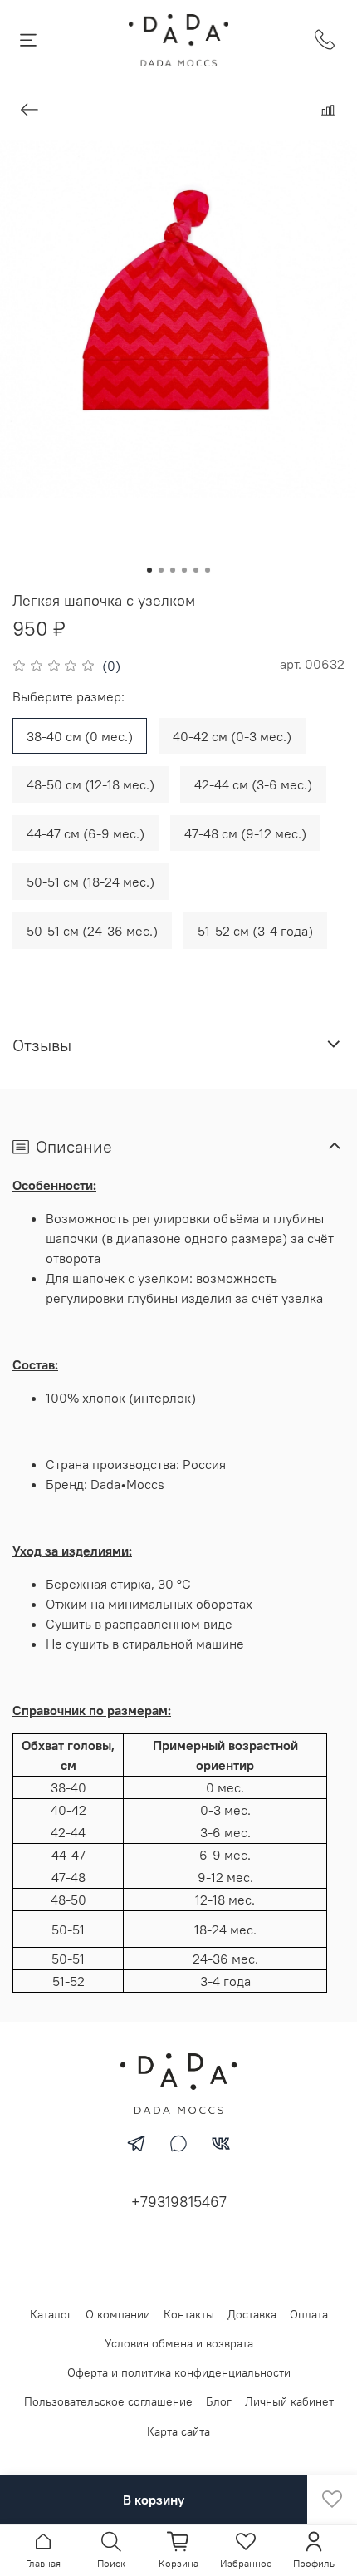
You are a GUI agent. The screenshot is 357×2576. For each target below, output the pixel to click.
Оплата (309, 2314)
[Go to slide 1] (149, 570)
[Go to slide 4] (184, 570)
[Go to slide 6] (208, 570)
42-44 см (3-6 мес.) (253, 784)
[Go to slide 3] (173, 570)
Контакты (189, 2314)
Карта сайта (178, 2431)
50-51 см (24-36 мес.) (92, 931)
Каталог (51, 2314)
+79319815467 (179, 2202)
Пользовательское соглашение (108, 2401)
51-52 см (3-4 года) (255, 931)
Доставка (252, 2314)
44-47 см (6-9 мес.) (86, 833)
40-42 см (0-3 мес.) (232, 736)
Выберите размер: (68, 697)
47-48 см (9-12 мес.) (245, 833)
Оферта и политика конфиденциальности (179, 2372)
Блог (219, 2401)
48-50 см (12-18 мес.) (90, 784)
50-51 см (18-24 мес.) (90, 882)
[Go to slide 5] (196, 570)
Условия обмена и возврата (179, 2343)
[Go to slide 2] (161, 570)
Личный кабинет (289, 2401)
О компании (118, 2314)
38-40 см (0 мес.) (80, 736)
